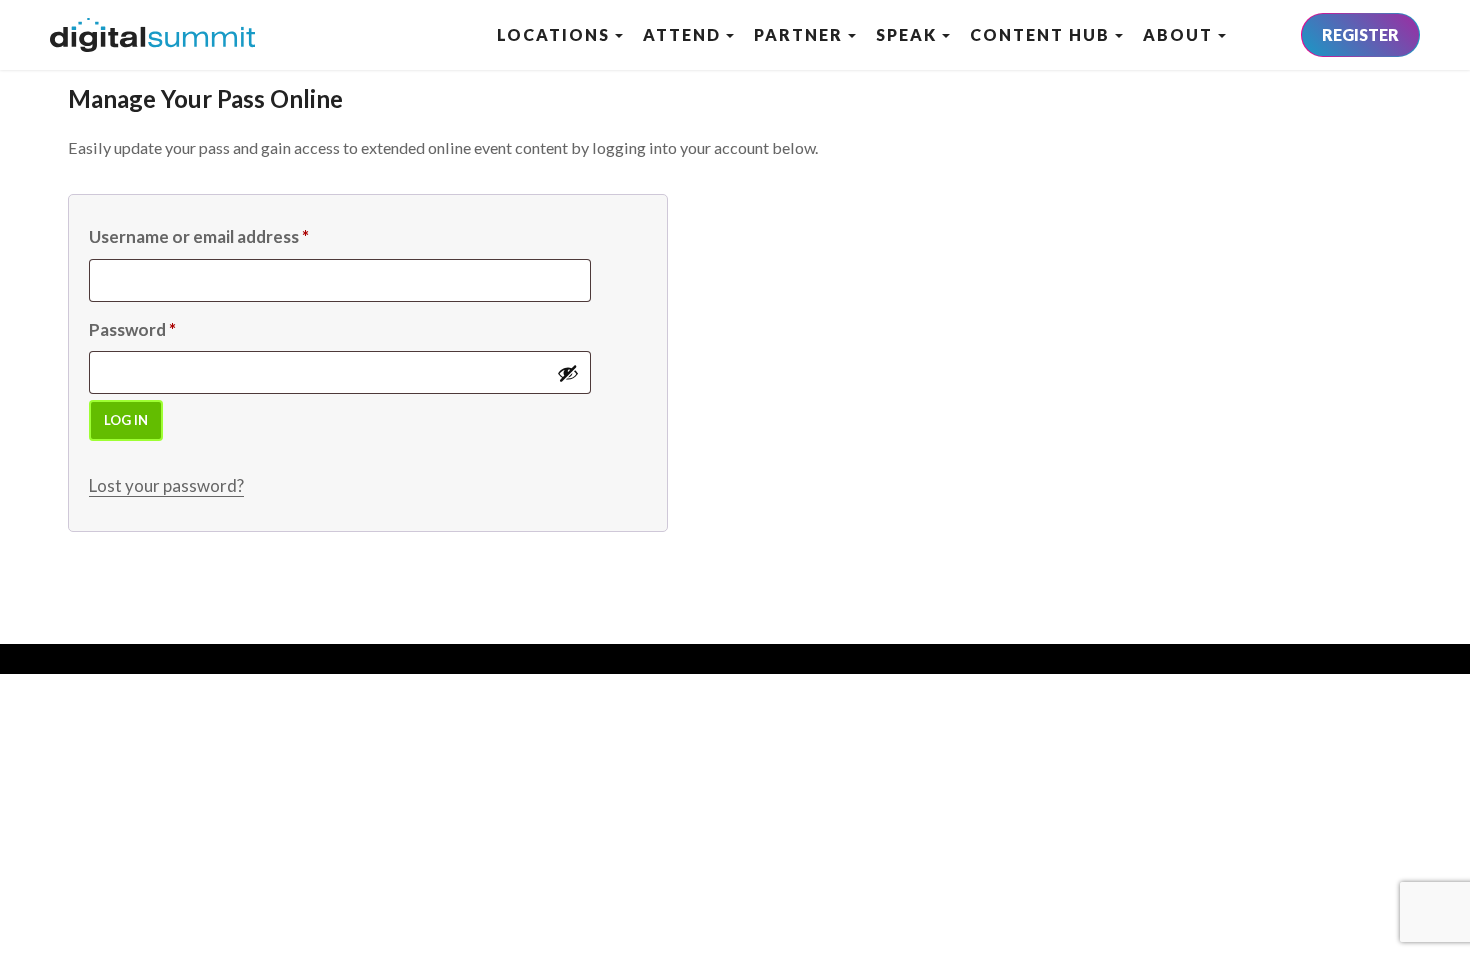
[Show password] (568, 373)
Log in (126, 420)
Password (132, 329)
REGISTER (1360, 34)
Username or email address (199, 236)
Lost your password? (166, 485)
